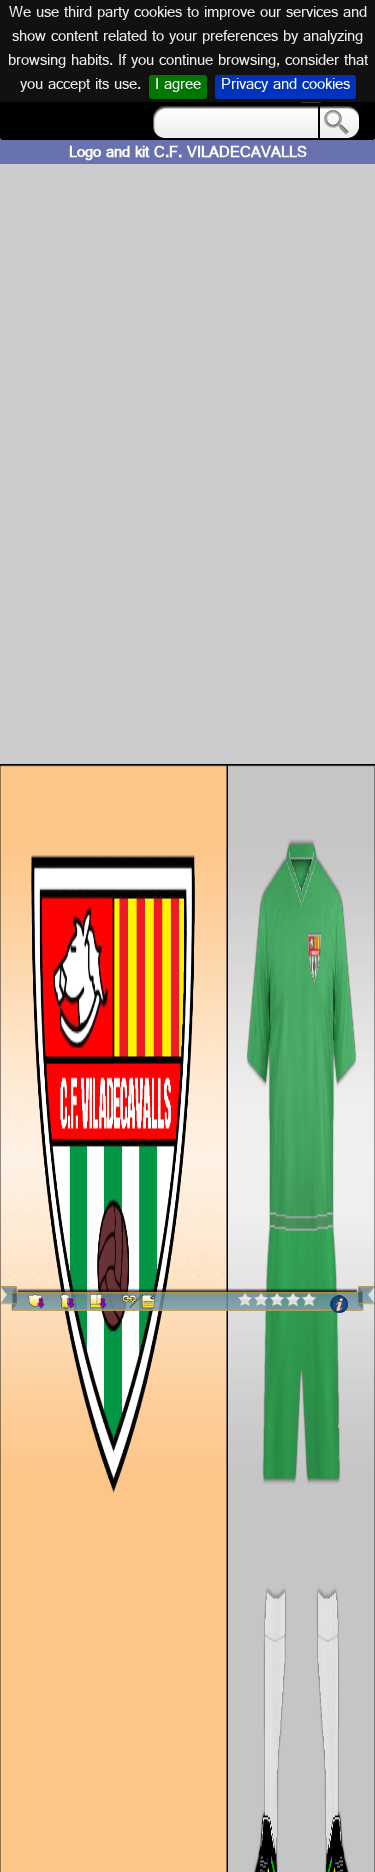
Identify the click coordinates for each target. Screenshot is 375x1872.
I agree (178, 87)
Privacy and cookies (285, 87)
